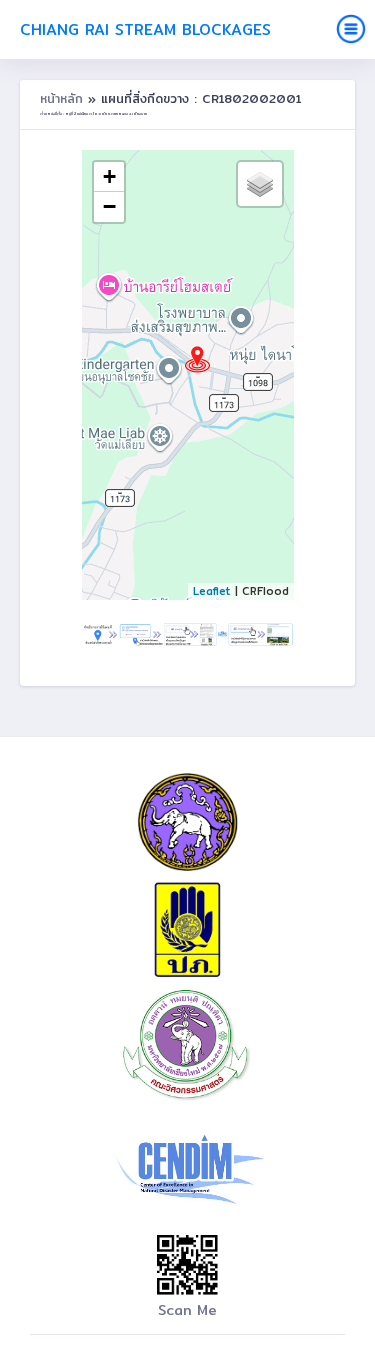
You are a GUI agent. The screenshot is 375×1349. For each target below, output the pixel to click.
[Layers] (260, 184)
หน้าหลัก (64, 98)
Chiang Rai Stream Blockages (145, 29)
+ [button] (109, 176)
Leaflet (212, 591)
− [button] (109, 206)
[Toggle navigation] (351, 29)
